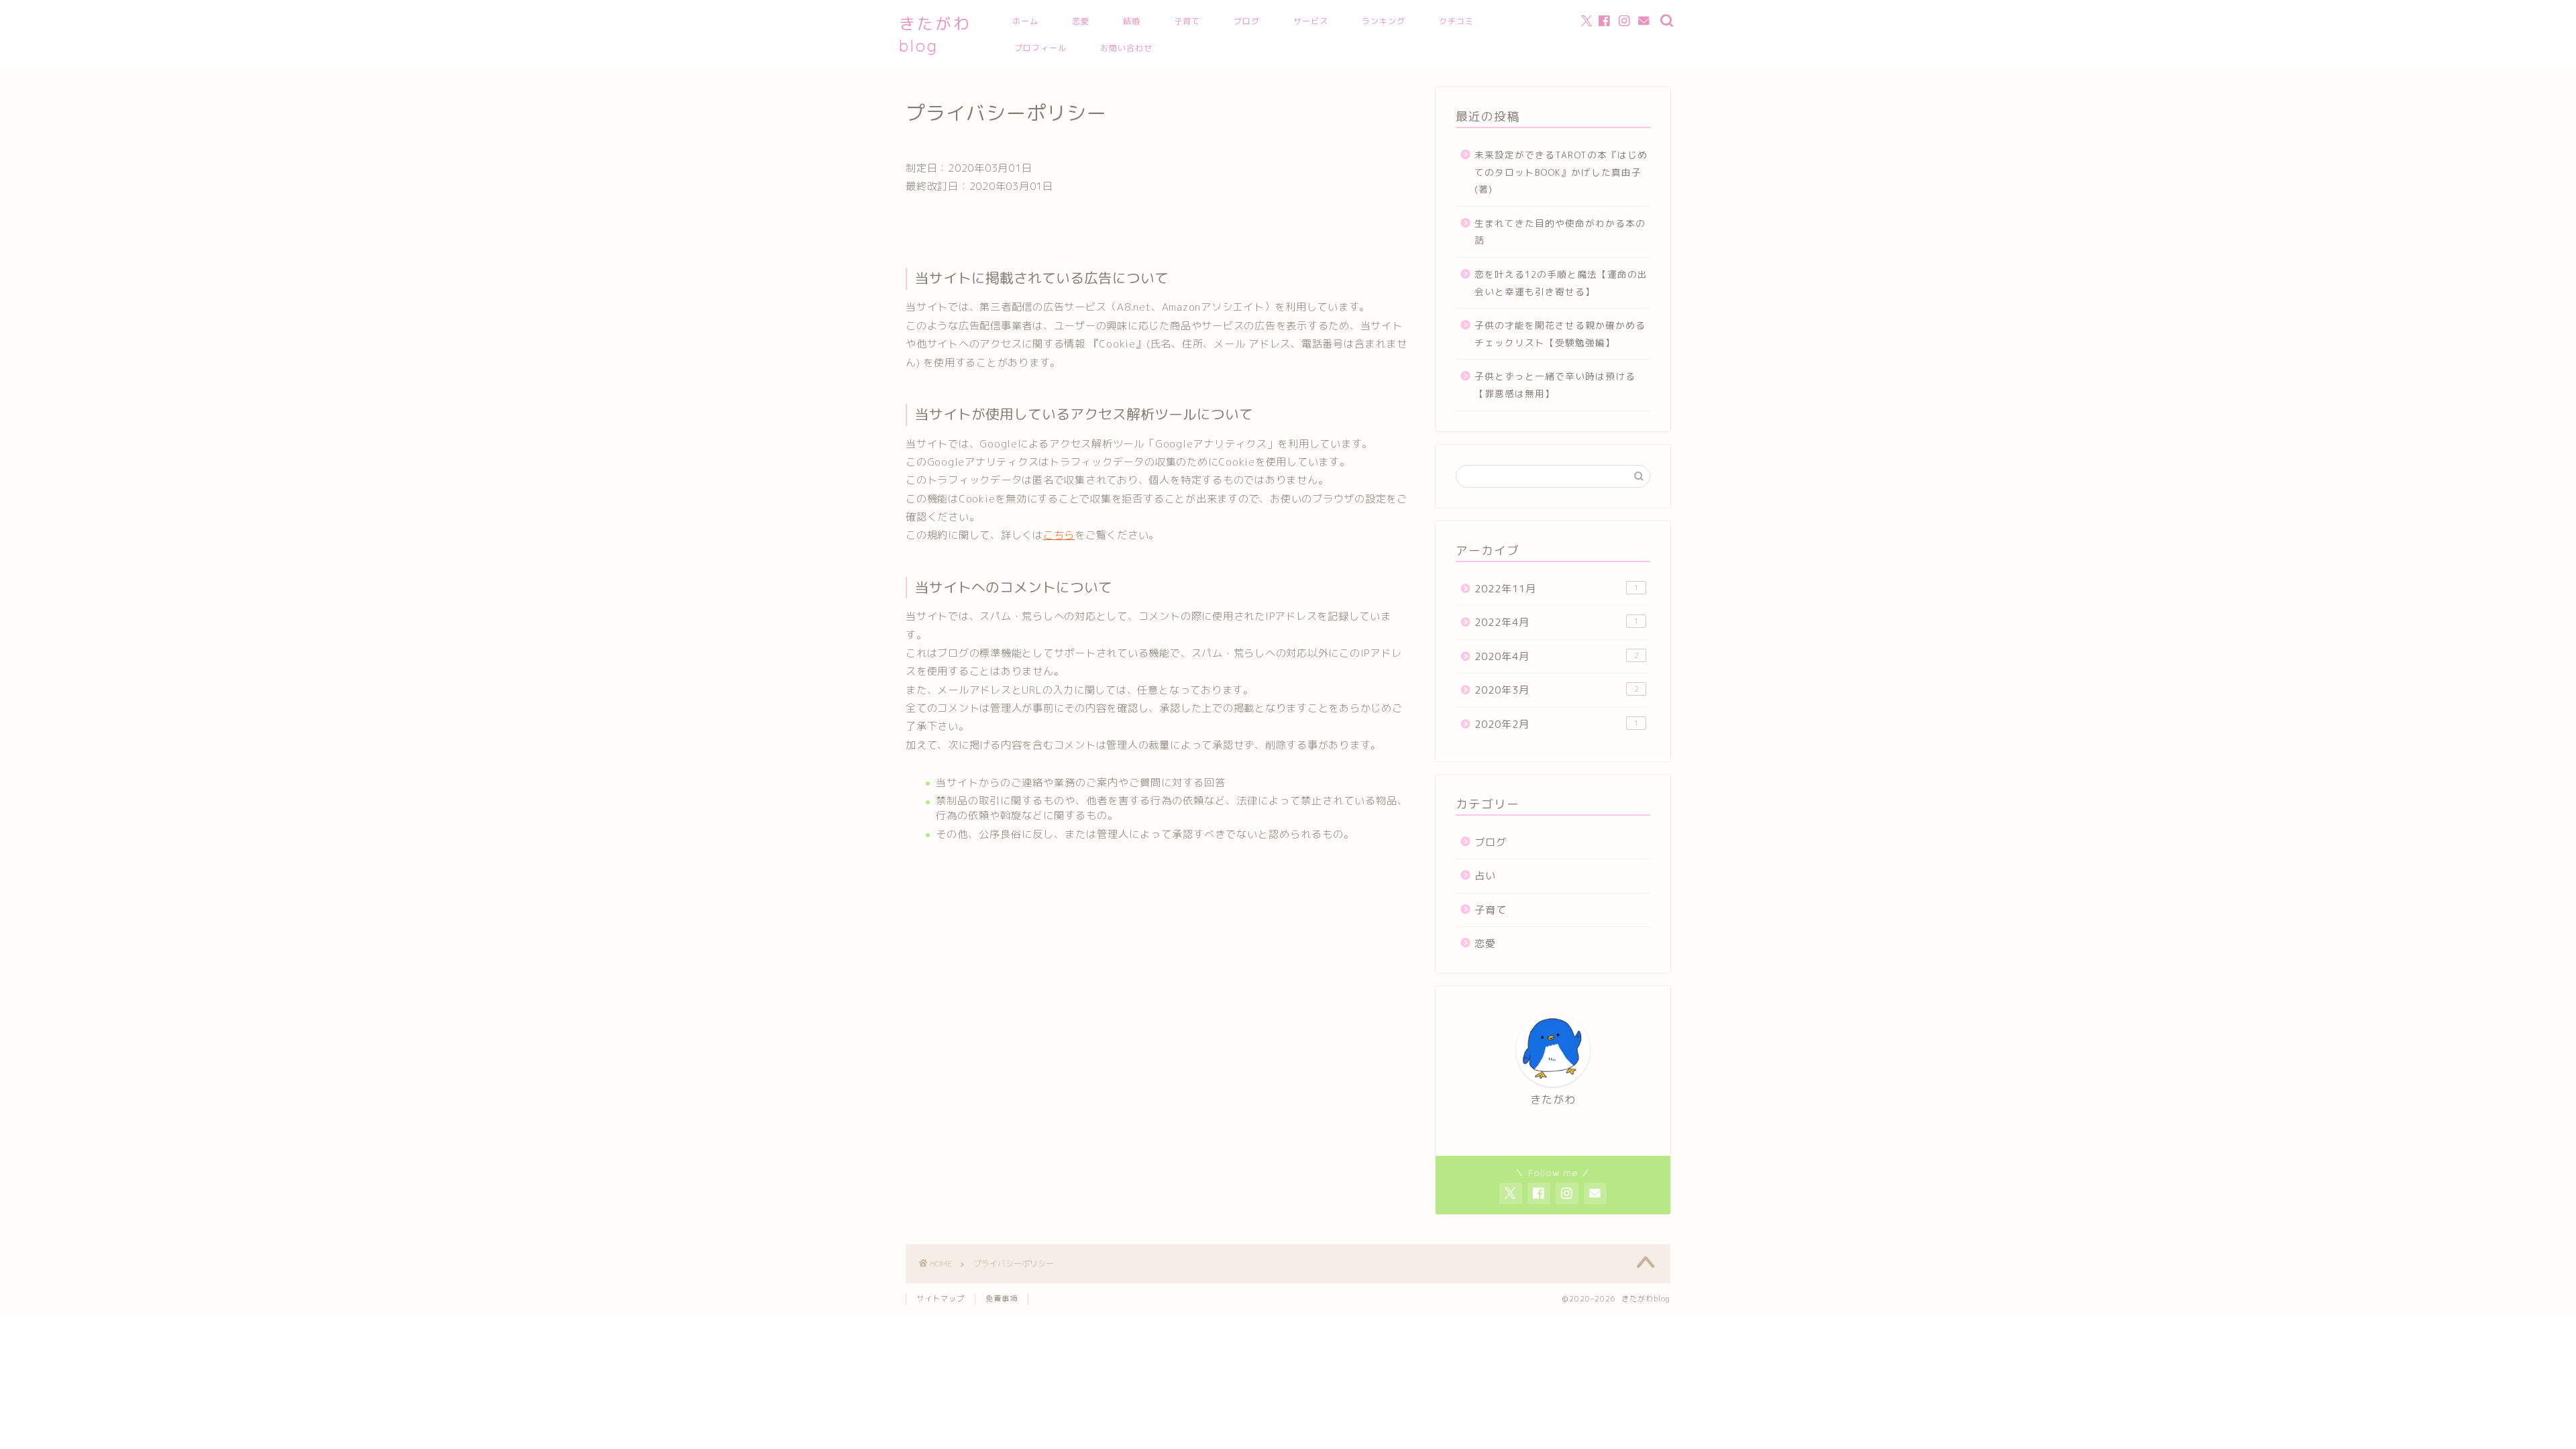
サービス (1311, 21)
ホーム (1025, 21)
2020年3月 (1557, 690)
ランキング (1384, 21)
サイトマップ (941, 1299)
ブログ (1247, 21)
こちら (1059, 535)
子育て (1187, 21)
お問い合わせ (1126, 48)
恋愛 (1081, 21)
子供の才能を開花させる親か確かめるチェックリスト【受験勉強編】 (1560, 334)
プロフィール (1040, 48)
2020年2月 (1557, 724)
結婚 (1132, 21)
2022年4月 (1557, 622)
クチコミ (1456, 21)
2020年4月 (1557, 656)
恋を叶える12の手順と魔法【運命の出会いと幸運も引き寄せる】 (1561, 283)
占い (1485, 876)
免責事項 (1002, 1299)
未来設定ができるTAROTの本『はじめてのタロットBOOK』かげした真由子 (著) (1561, 172)
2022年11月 (1557, 589)
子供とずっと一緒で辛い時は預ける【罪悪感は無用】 (1555, 385)
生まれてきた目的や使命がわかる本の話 (1560, 232)
